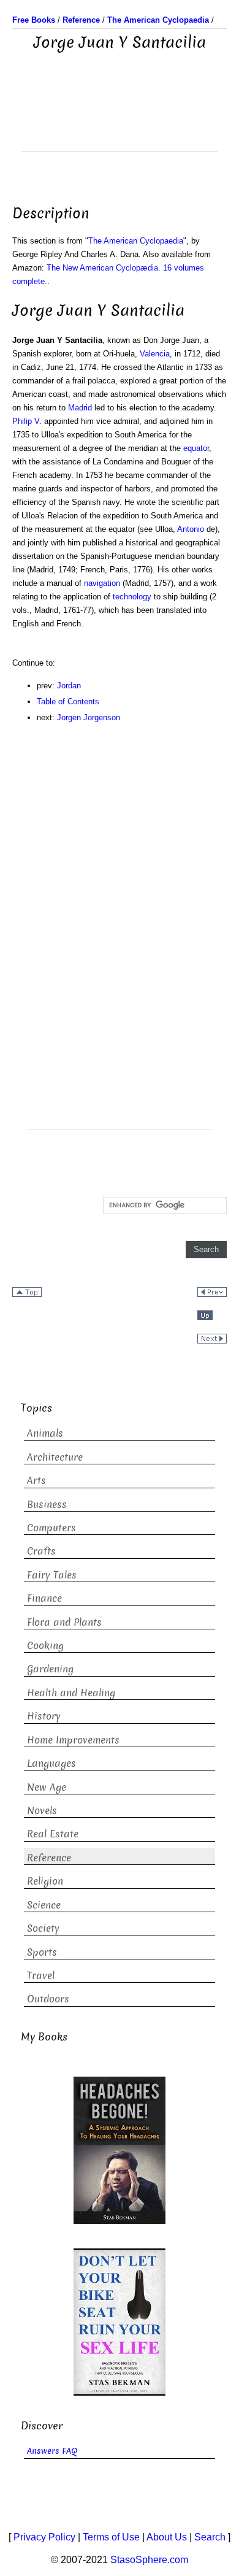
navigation (102, 583)
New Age (47, 1787)
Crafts (41, 1551)
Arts (36, 1481)
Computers (51, 1528)
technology (132, 597)
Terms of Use (111, 2537)
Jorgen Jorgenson (89, 717)
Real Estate (53, 1834)
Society (43, 1928)
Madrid (80, 408)
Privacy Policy (44, 2537)
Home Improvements (73, 1740)
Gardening (50, 1669)
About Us (167, 2537)
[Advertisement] (120, 121)
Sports (42, 1952)
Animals (45, 1433)
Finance (44, 1598)
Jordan (69, 686)
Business (47, 1505)
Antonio (191, 529)
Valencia (155, 354)
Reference (49, 1858)
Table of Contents (68, 702)
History (44, 1716)
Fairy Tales (52, 1575)
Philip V (26, 421)
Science (44, 1905)
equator (196, 448)
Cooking (45, 1646)
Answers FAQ (52, 2451)
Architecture (55, 1457)
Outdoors (48, 1999)
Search (210, 2537)
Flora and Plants (64, 1622)
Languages (51, 1763)
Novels (42, 1811)
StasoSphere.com (149, 2560)
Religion (45, 1881)
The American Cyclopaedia (136, 241)
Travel (41, 1976)
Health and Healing (71, 1693)
